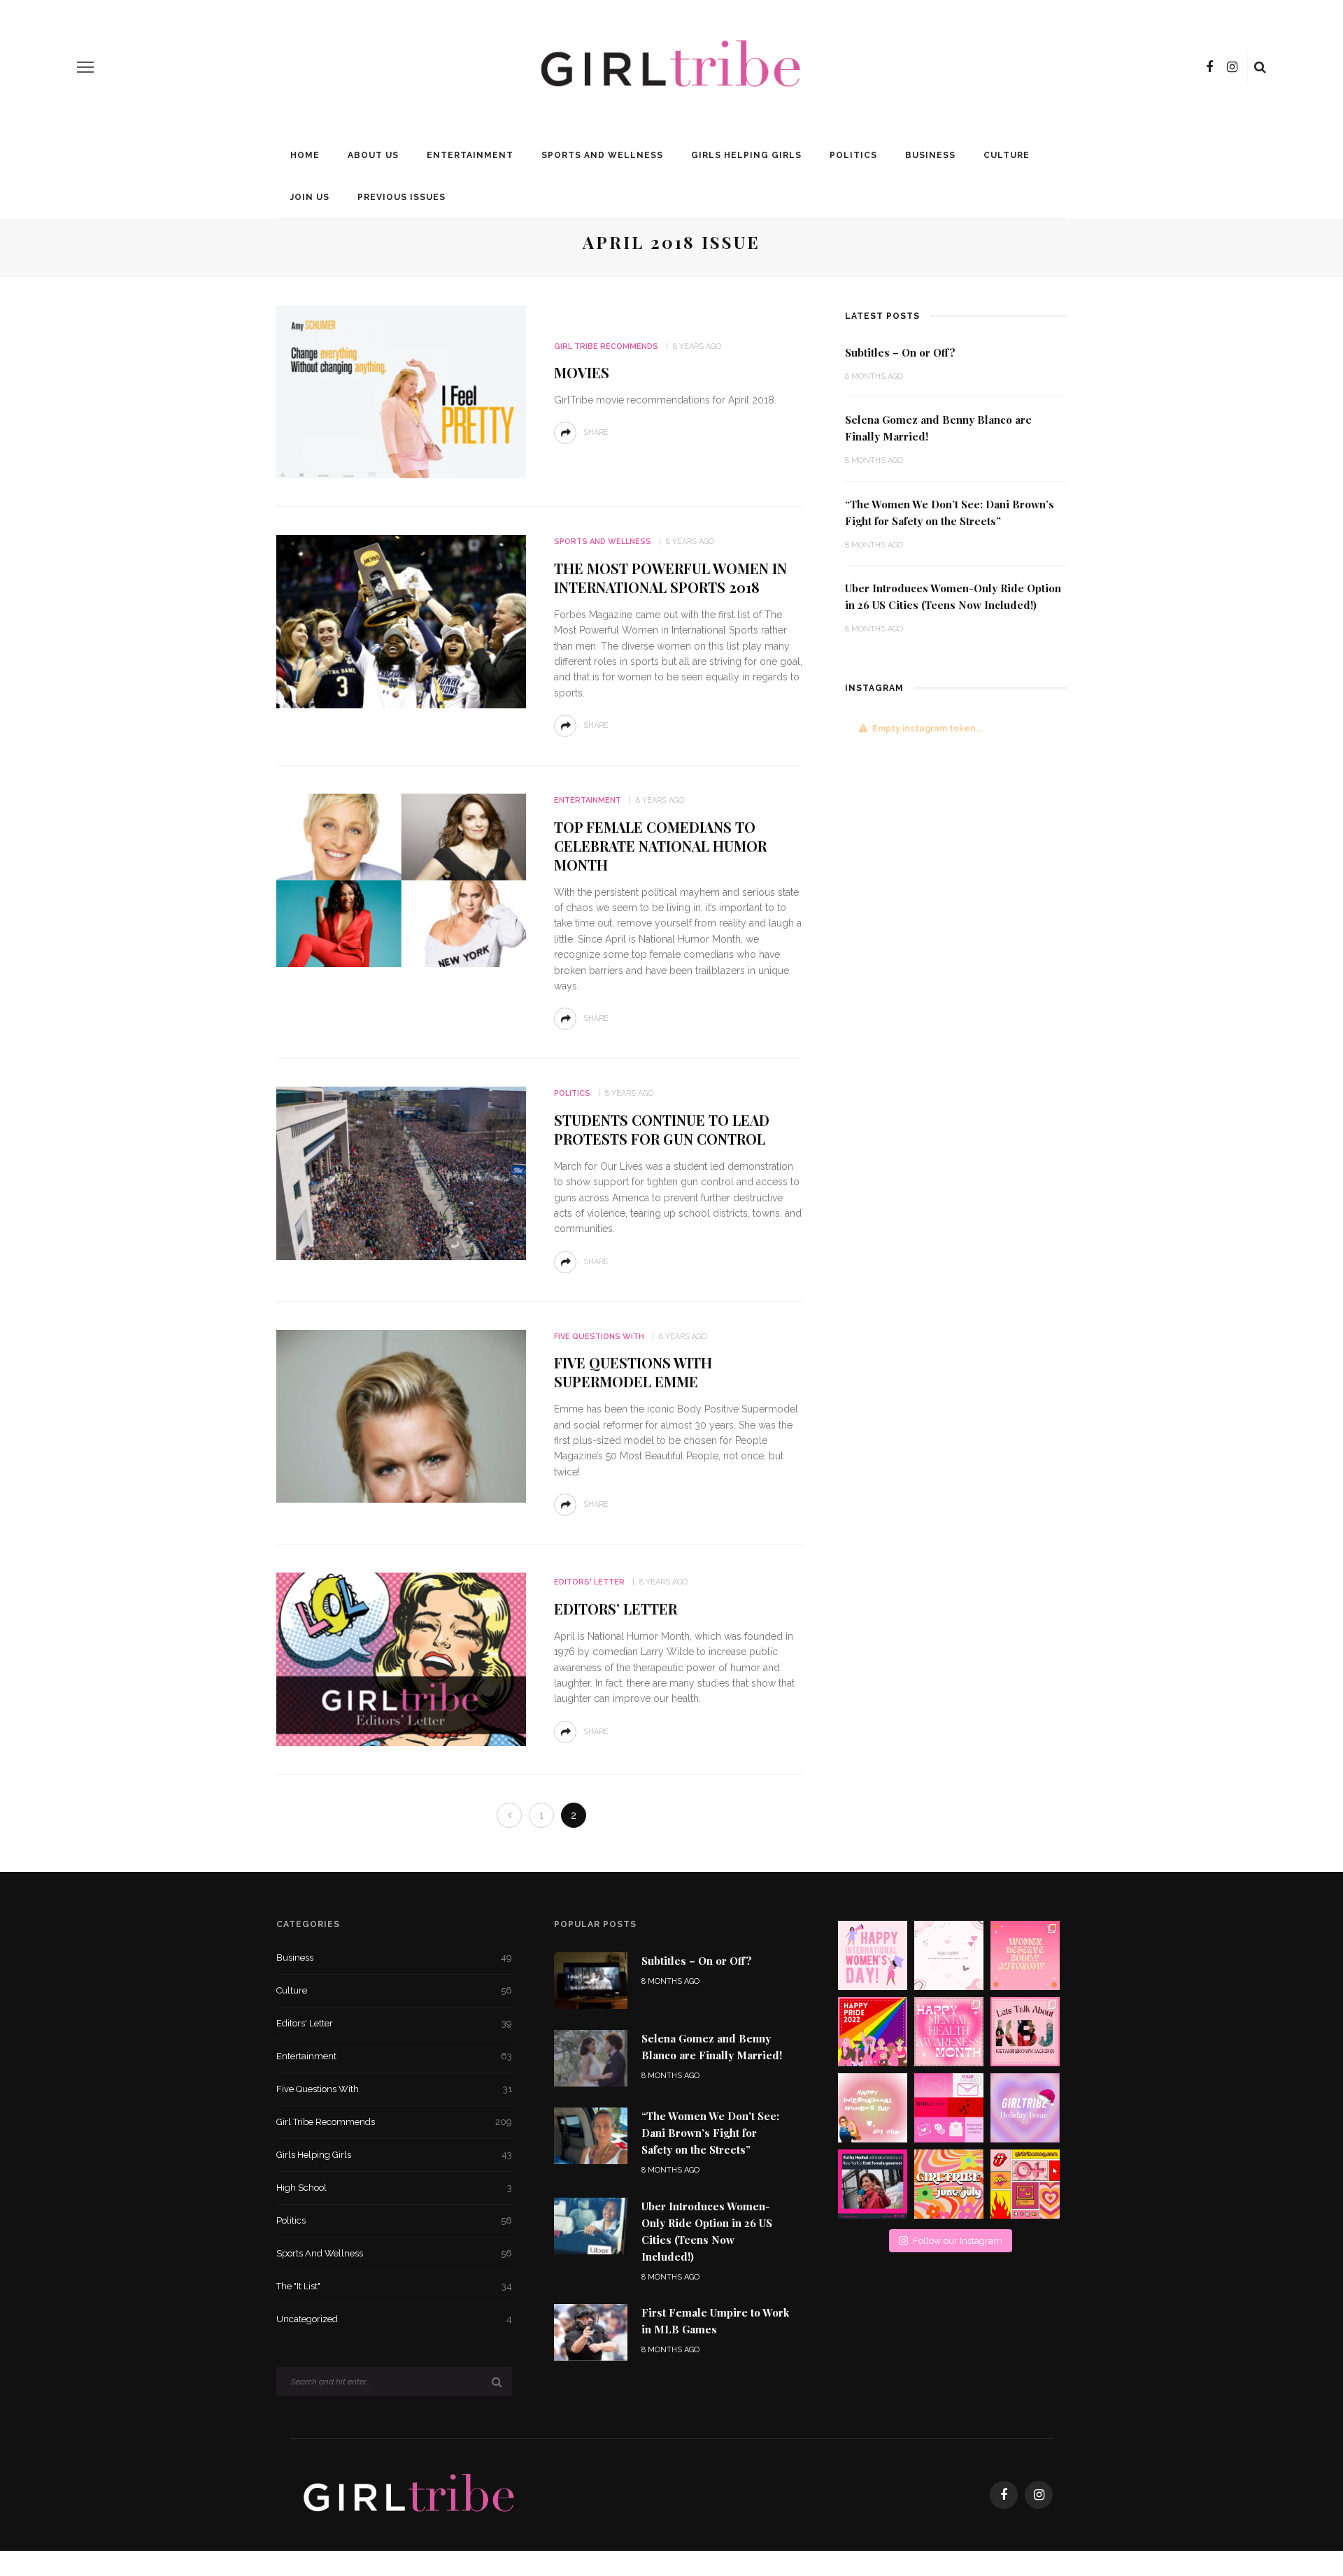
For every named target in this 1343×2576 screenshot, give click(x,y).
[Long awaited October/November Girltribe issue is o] (949, 1955)
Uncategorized (394, 2319)
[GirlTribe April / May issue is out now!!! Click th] (1025, 2184)
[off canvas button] (85, 67)
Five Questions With (599, 1337)
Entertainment (470, 155)
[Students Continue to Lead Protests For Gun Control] (401, 1172)
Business (930, 155)
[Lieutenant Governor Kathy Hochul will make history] (873, 2184)
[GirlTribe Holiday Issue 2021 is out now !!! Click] (1025, 2108)
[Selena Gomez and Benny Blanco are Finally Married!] (591, 2058)
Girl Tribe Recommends (606, 346)
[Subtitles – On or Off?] (591, 1980)
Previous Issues (402, 197)
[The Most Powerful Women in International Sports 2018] (401, 621)
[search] (1260, 67)
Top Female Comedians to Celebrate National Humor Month (660, 846)
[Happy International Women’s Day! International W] (873, 2108)
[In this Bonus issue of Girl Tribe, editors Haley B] (949, 2108)
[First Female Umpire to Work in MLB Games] (591, 2332)
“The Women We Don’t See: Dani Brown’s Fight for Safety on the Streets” (710, 2133)
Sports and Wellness (602, 155)
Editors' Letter (589, 1582)
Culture (1007, 155)
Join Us (310, 197)
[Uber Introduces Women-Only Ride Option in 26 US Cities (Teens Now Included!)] (591, 2225)
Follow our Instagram (958, 2241)
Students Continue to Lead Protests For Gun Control (662, 1129)
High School (394, 2188)
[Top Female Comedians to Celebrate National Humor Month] (401, 879)
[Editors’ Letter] (401, 1658)
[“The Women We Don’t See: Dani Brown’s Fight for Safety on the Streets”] (591, 2135)
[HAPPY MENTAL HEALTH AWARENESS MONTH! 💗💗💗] (949, 2032)
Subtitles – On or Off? (900, 352)
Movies (582, 372)
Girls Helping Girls (746, 155)
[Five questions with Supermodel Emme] (401, 1416)
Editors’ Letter (616, 1609)
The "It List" (394, 2286)
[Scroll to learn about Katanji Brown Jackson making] (1025, 2032)
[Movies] (401, 391)
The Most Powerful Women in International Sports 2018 (670, 578)
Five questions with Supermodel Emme (633, 1372)
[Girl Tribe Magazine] (410, 2494)
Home (305, 155)
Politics (853, 155)
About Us (373, 155)
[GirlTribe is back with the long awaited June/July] (949, 2184)
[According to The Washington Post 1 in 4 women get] (1025, 1955)
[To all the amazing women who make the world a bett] (873, 1955)
